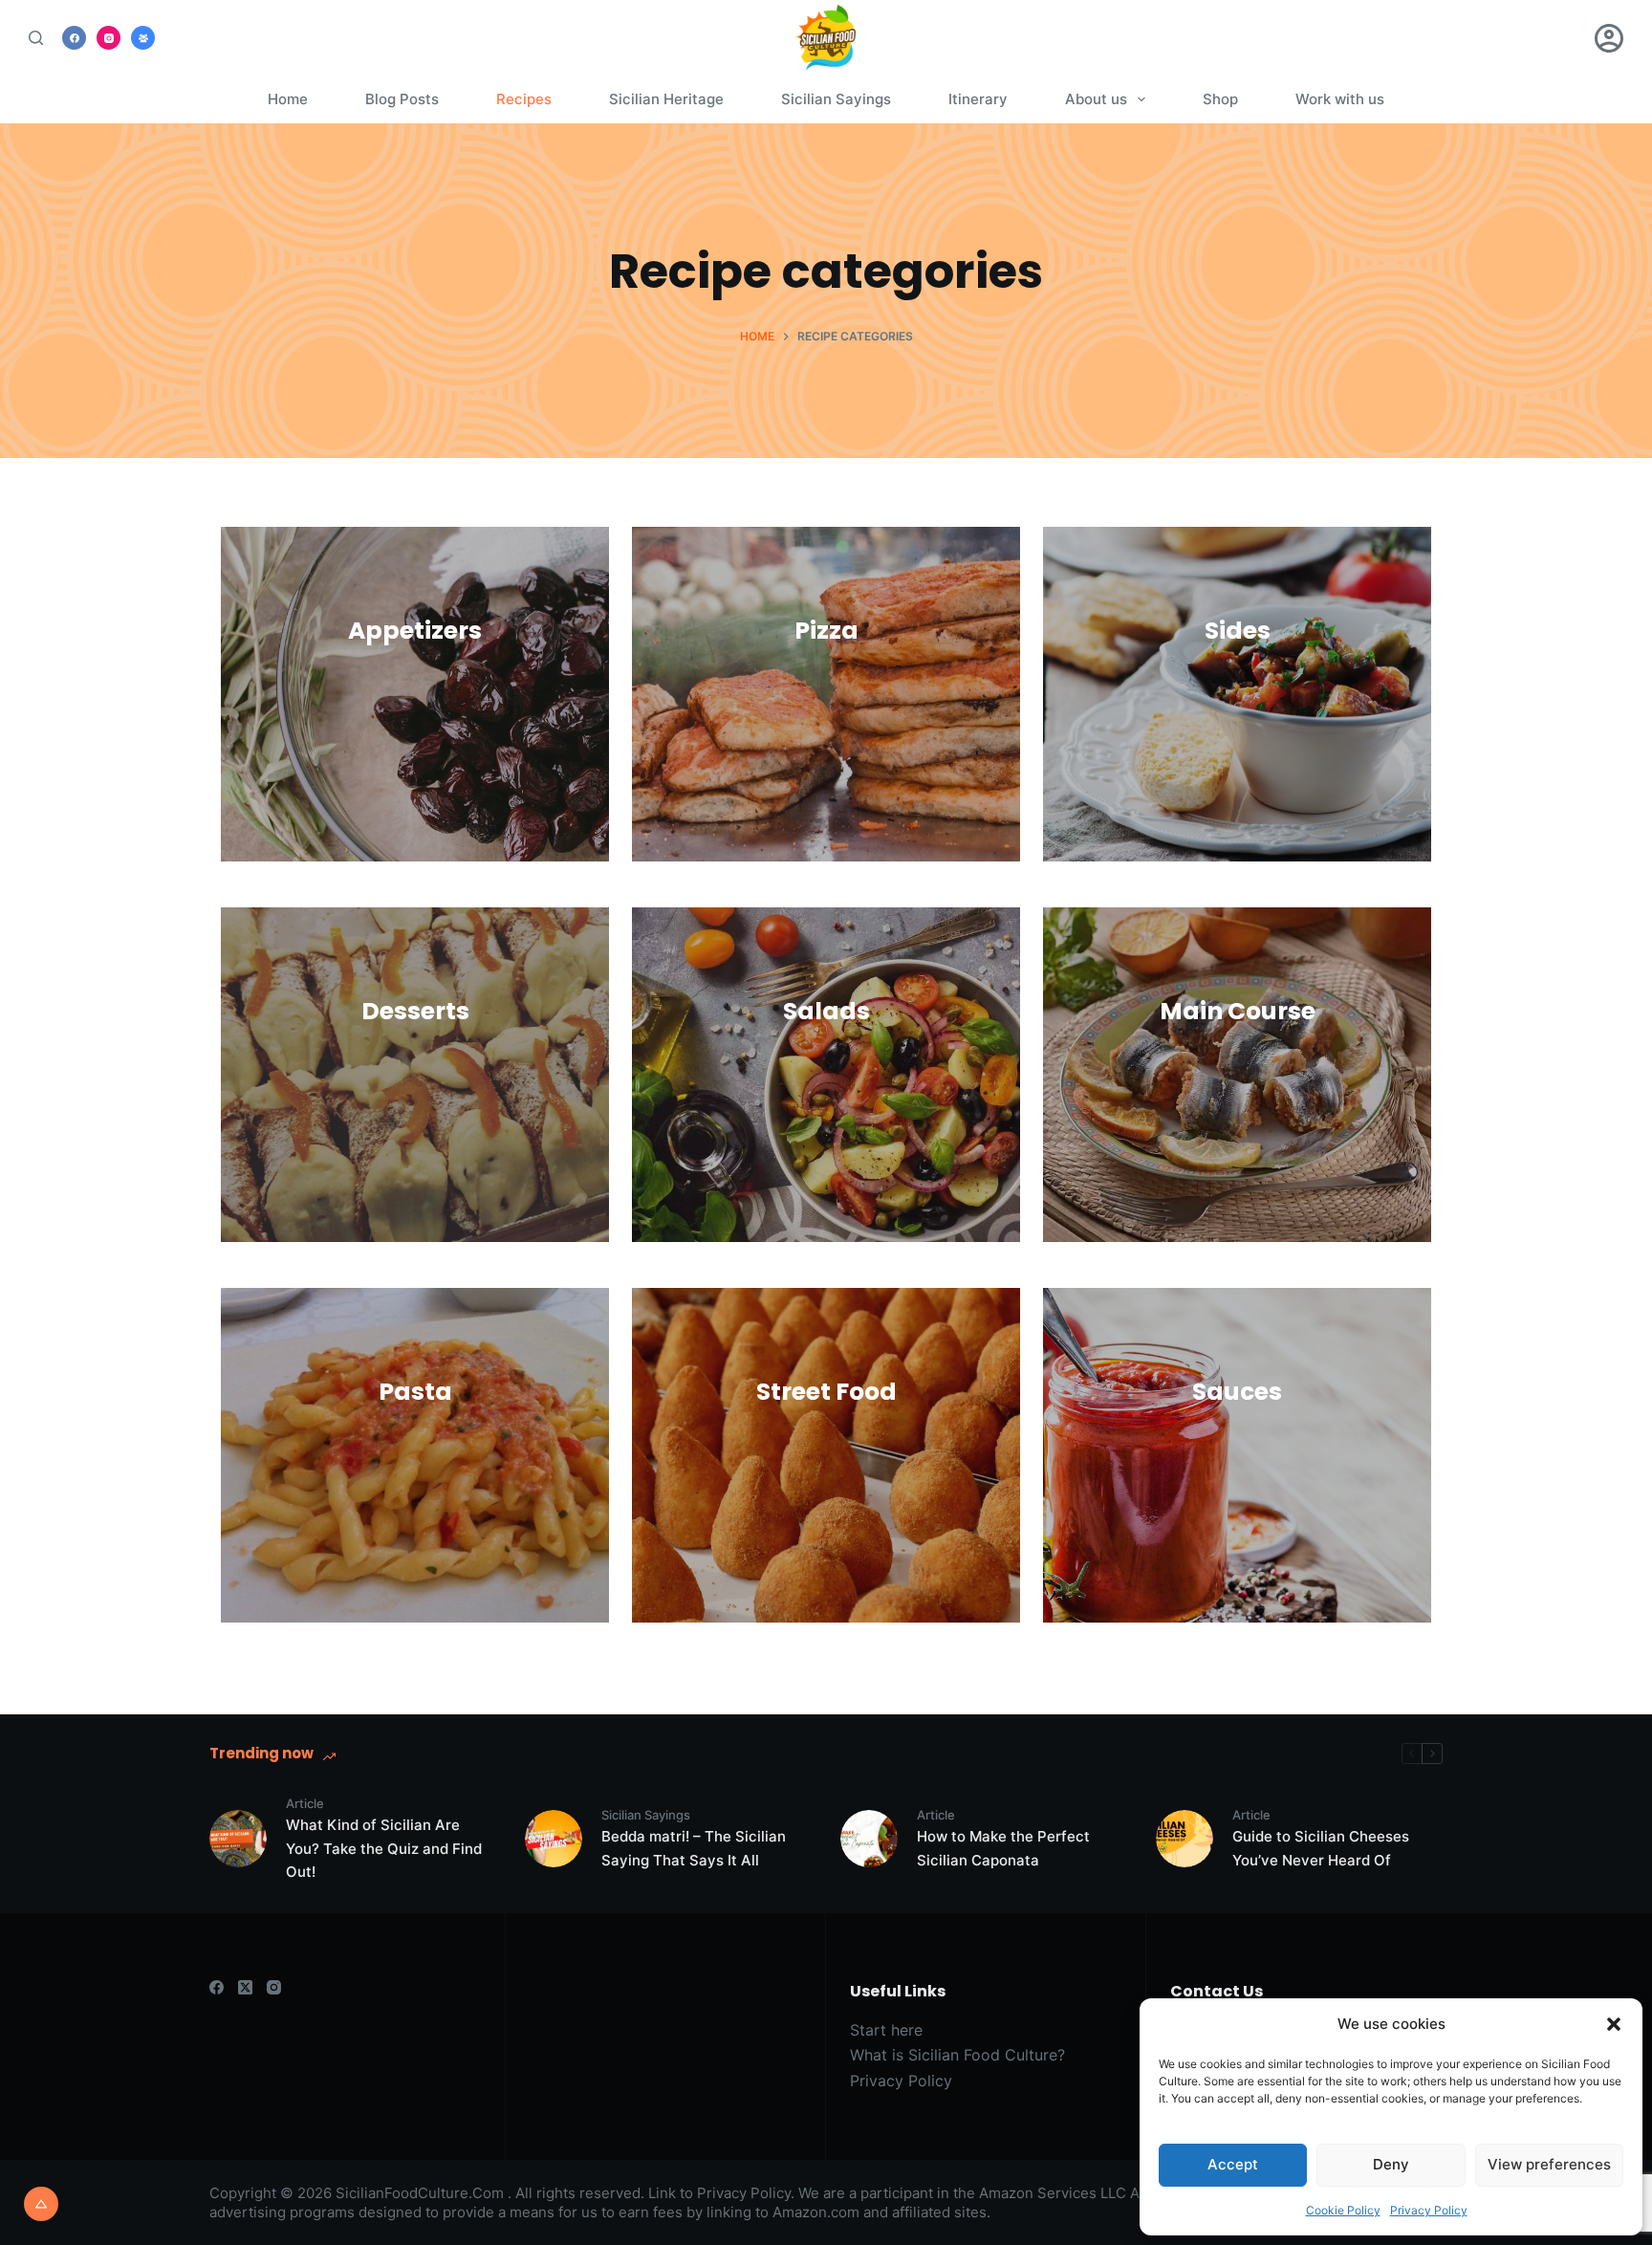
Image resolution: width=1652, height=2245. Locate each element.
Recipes (524, 99)
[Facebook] (74, 38)
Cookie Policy (1343, 2210)
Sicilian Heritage (666, 99)
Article (305, 1803)
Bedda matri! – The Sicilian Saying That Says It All (694, 1848)
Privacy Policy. (746, 2193)
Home (288, 99)
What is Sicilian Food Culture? (957, 2055)
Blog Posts (402, 99)
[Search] (36, 38)
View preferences (1549, 2164)
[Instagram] (109, 38)
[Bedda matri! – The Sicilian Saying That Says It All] (554, 1839)
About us (1096, 99)
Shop (1220, 99)
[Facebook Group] (143, 38)
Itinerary (978, 99)
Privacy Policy (1429, 2210)
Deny (1391, 2164)
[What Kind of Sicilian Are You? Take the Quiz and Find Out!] (238, 1839)
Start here (886, 2030)
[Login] (1609, 38)
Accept (1233, 2164)
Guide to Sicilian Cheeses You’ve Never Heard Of (1321, 1848)
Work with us (1340, 99)
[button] (1614, 2024)
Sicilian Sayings (836, 99)
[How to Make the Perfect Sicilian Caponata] (869, 1839)
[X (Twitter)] (245, 1987)
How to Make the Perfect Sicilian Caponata (1003, 1848)
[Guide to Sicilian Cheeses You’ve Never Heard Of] (1185, 1839)
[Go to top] (41, 2204)
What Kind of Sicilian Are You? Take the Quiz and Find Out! (384, 1849)
